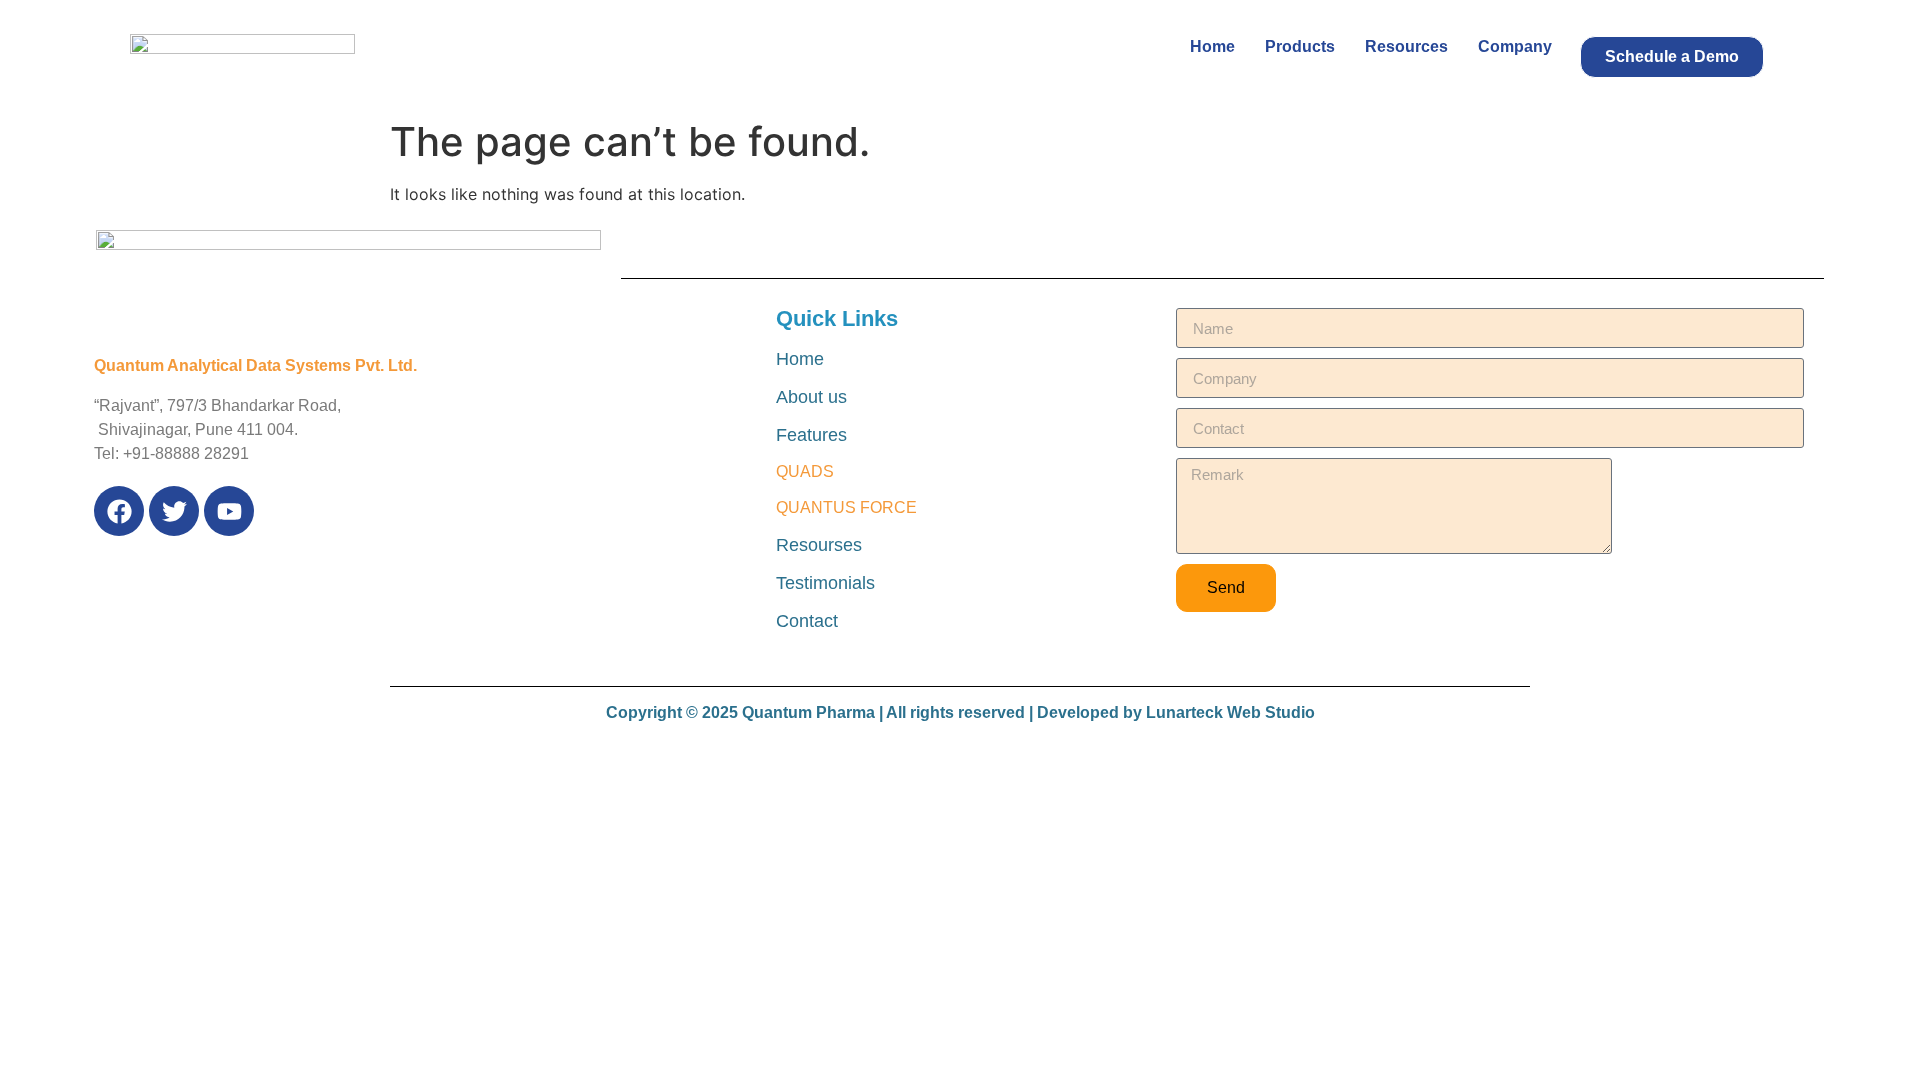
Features (811, 435)
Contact (807, 621)
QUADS (805, 471)
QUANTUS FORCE (846, 507)
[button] (1672, 57)
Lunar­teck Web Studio (1230, 712)
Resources (1406, 46)
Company (1515, 46)
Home (1212, 46)
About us (811, 397)
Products (1300, 46)
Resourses (819, 545)
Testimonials (825, 583)
